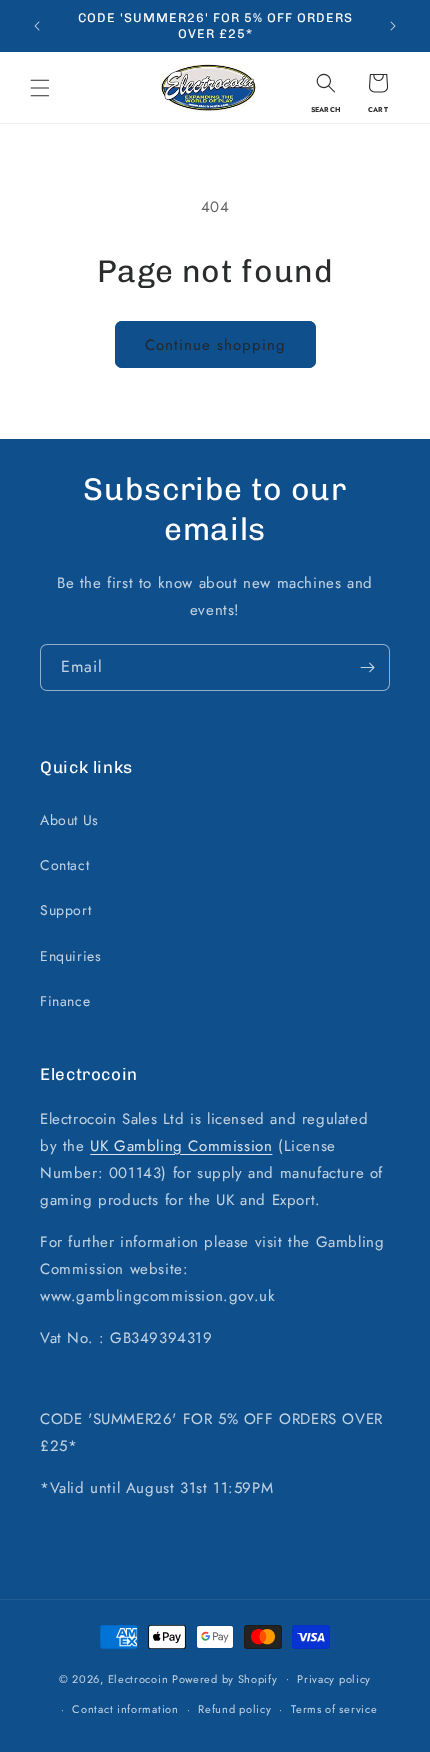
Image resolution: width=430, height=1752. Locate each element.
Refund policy (234, 1709)
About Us (69, 820)
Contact (64, 865)
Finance (65, 1001)
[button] (40, 88)
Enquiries (70, 956)
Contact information (125, 1709)
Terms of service (334, 1709)
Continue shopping (215, 345)
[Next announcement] (393, 26)
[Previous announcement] (37, 26)
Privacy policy (334, 1679)
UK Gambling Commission (181, 1146)
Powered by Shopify (225, 1678)
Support (65, 910)
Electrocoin (138, 1678)
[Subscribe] (367, 667)
